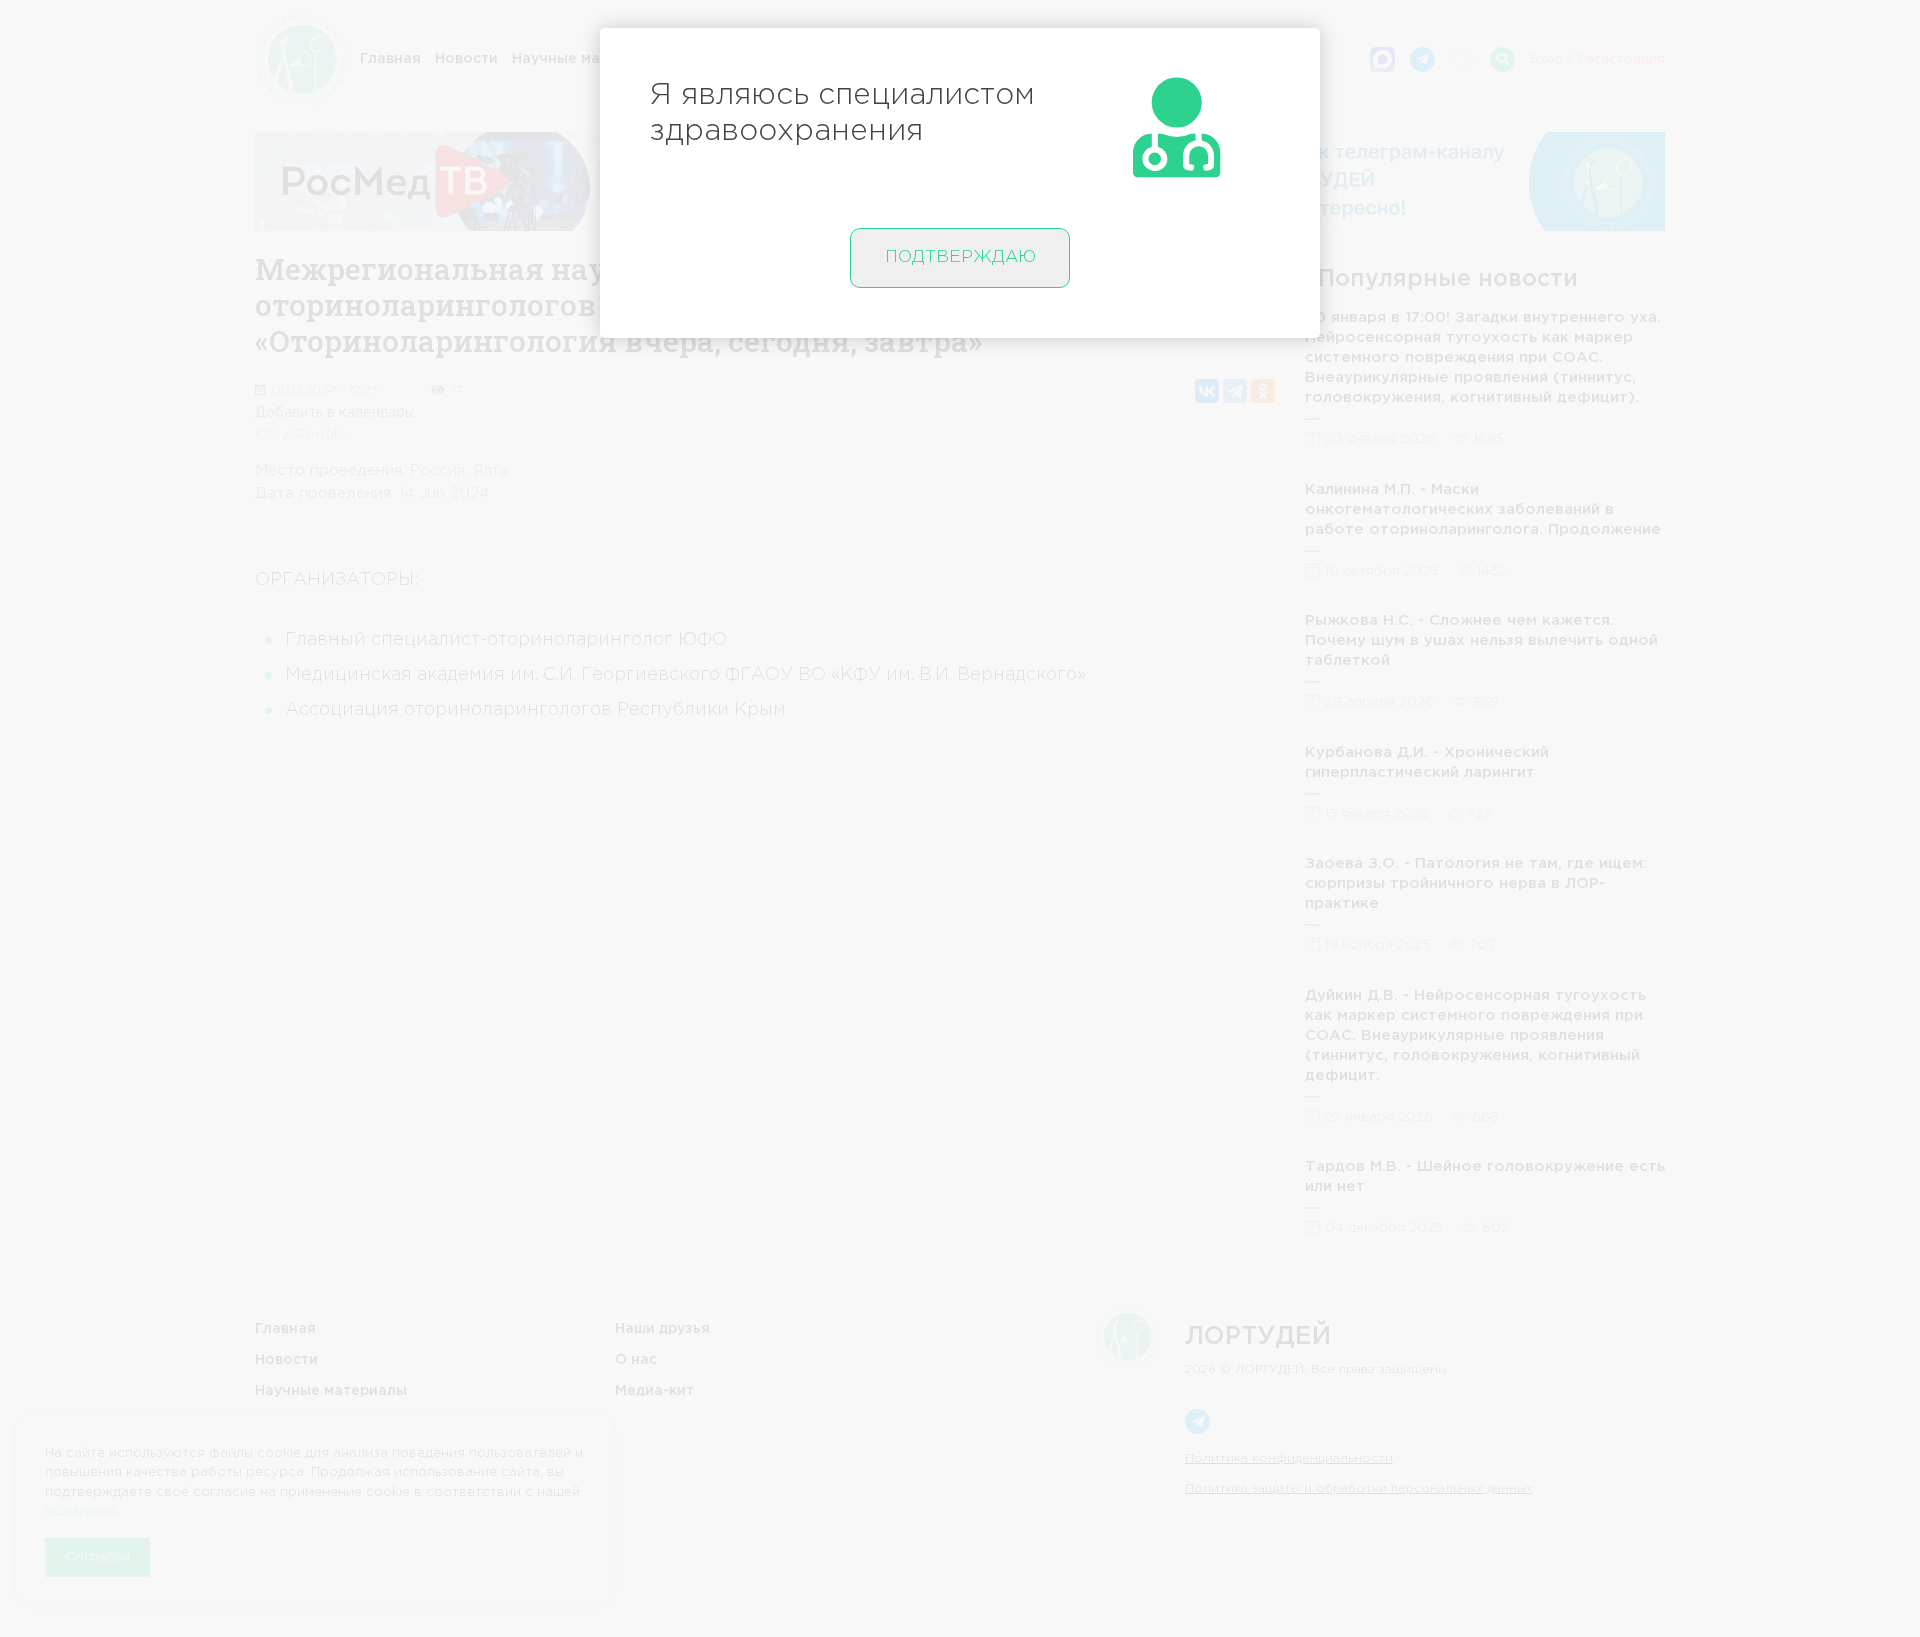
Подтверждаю (960, 257)
